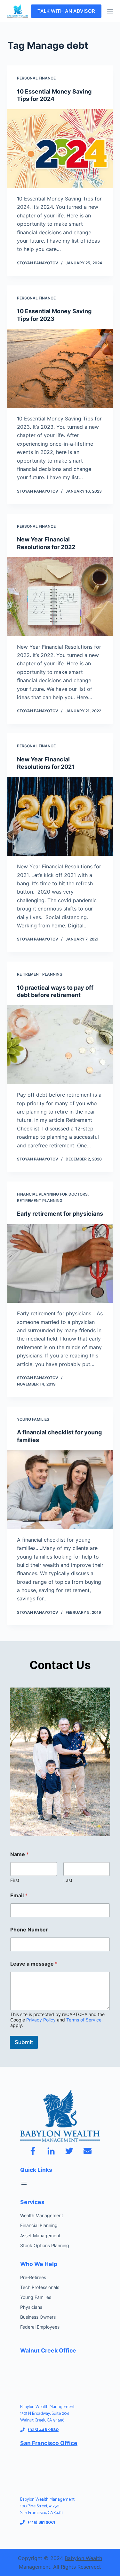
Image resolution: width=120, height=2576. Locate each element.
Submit (24, 2042)
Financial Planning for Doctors (52, 1194)
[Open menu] (24, 2183)
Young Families (33, 1419)
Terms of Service (84, 2020)
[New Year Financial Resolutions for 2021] (60, 817)
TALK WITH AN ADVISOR (66, 11)
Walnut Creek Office (48, 2350)
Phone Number (29, 1930)
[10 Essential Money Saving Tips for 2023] (60, 368)
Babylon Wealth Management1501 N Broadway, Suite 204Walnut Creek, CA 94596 (47, 2414)
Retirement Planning (40, 974)
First (15, 1880)
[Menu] (110, 11)
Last (68, 1880)
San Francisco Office (49, 2443)
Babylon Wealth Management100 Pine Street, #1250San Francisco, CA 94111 (47, 2506)
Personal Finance (36, 78)
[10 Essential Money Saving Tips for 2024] (60, 149)
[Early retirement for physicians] (60, 1264)
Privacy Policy (41, 2020)
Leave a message (34, 1964)
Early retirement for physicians (60, 1214)
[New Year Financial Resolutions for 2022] (60, 597)
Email (19, 1896)
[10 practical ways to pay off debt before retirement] (60, 1045)
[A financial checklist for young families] (60, 1490)
